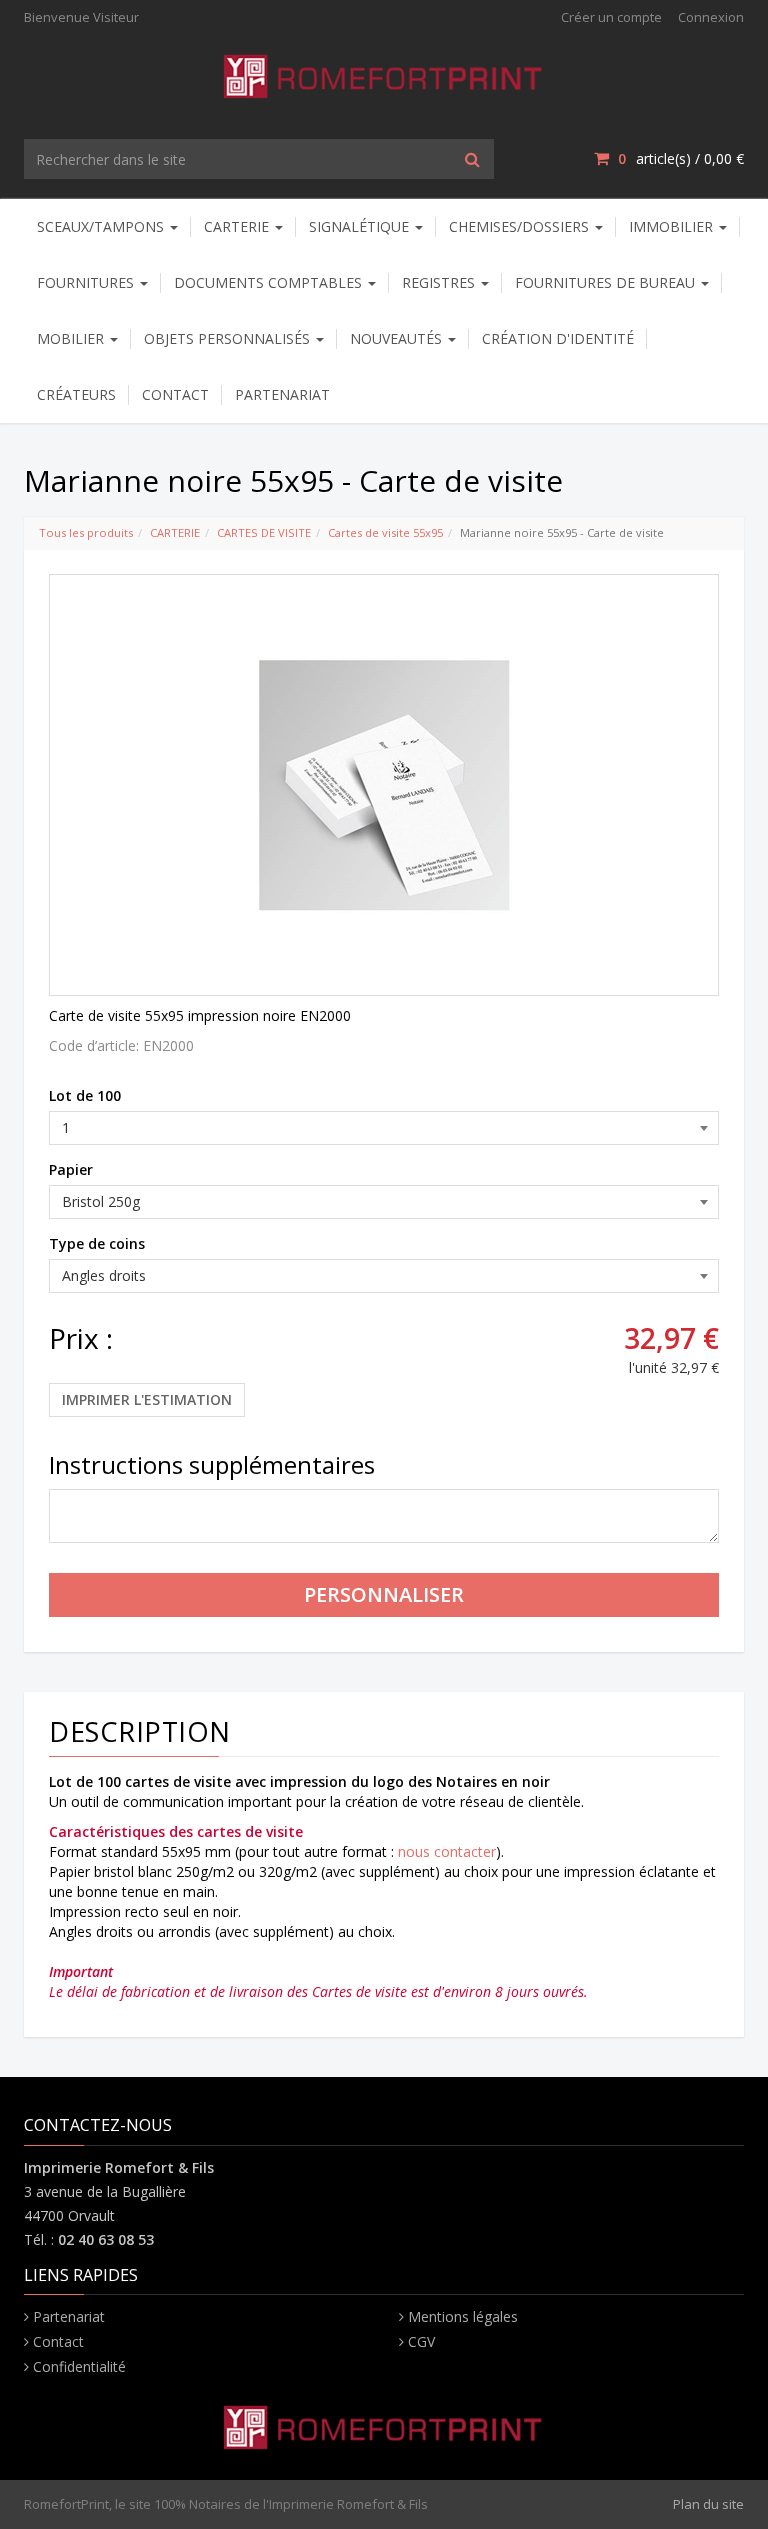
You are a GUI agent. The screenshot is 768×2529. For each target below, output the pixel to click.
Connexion (711, 17)
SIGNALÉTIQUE (361, 226)
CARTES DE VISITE (264, 532)
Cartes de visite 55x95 (385, 532)
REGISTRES (440, 282)
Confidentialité (79, 2366)
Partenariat (69, 2316)
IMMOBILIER (673, 226)
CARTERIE (238, 226)
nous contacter (447, 1851)
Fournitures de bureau (607, 282)
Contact (58, 2341)
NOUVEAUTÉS (398, 338)
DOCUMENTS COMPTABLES (270, 282)
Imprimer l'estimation (147, 1399)
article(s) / (681, 158)
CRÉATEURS (76, 394)
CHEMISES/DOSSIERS (521, 226)
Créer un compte (611, 17)
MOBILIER (72, 338)
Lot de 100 (85, 1095)
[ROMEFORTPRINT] (384, 72)
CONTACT (175, 394)
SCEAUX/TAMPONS (102, 226)
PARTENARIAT (282, 394)
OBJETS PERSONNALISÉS (229, 338)
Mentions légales (463, 2316)
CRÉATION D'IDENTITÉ (558, 338)
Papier (71, 1169)
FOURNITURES (87, 282)
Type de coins (97, 1243)
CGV (421, 2341)
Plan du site (708, 2504)
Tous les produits (86, 532)
